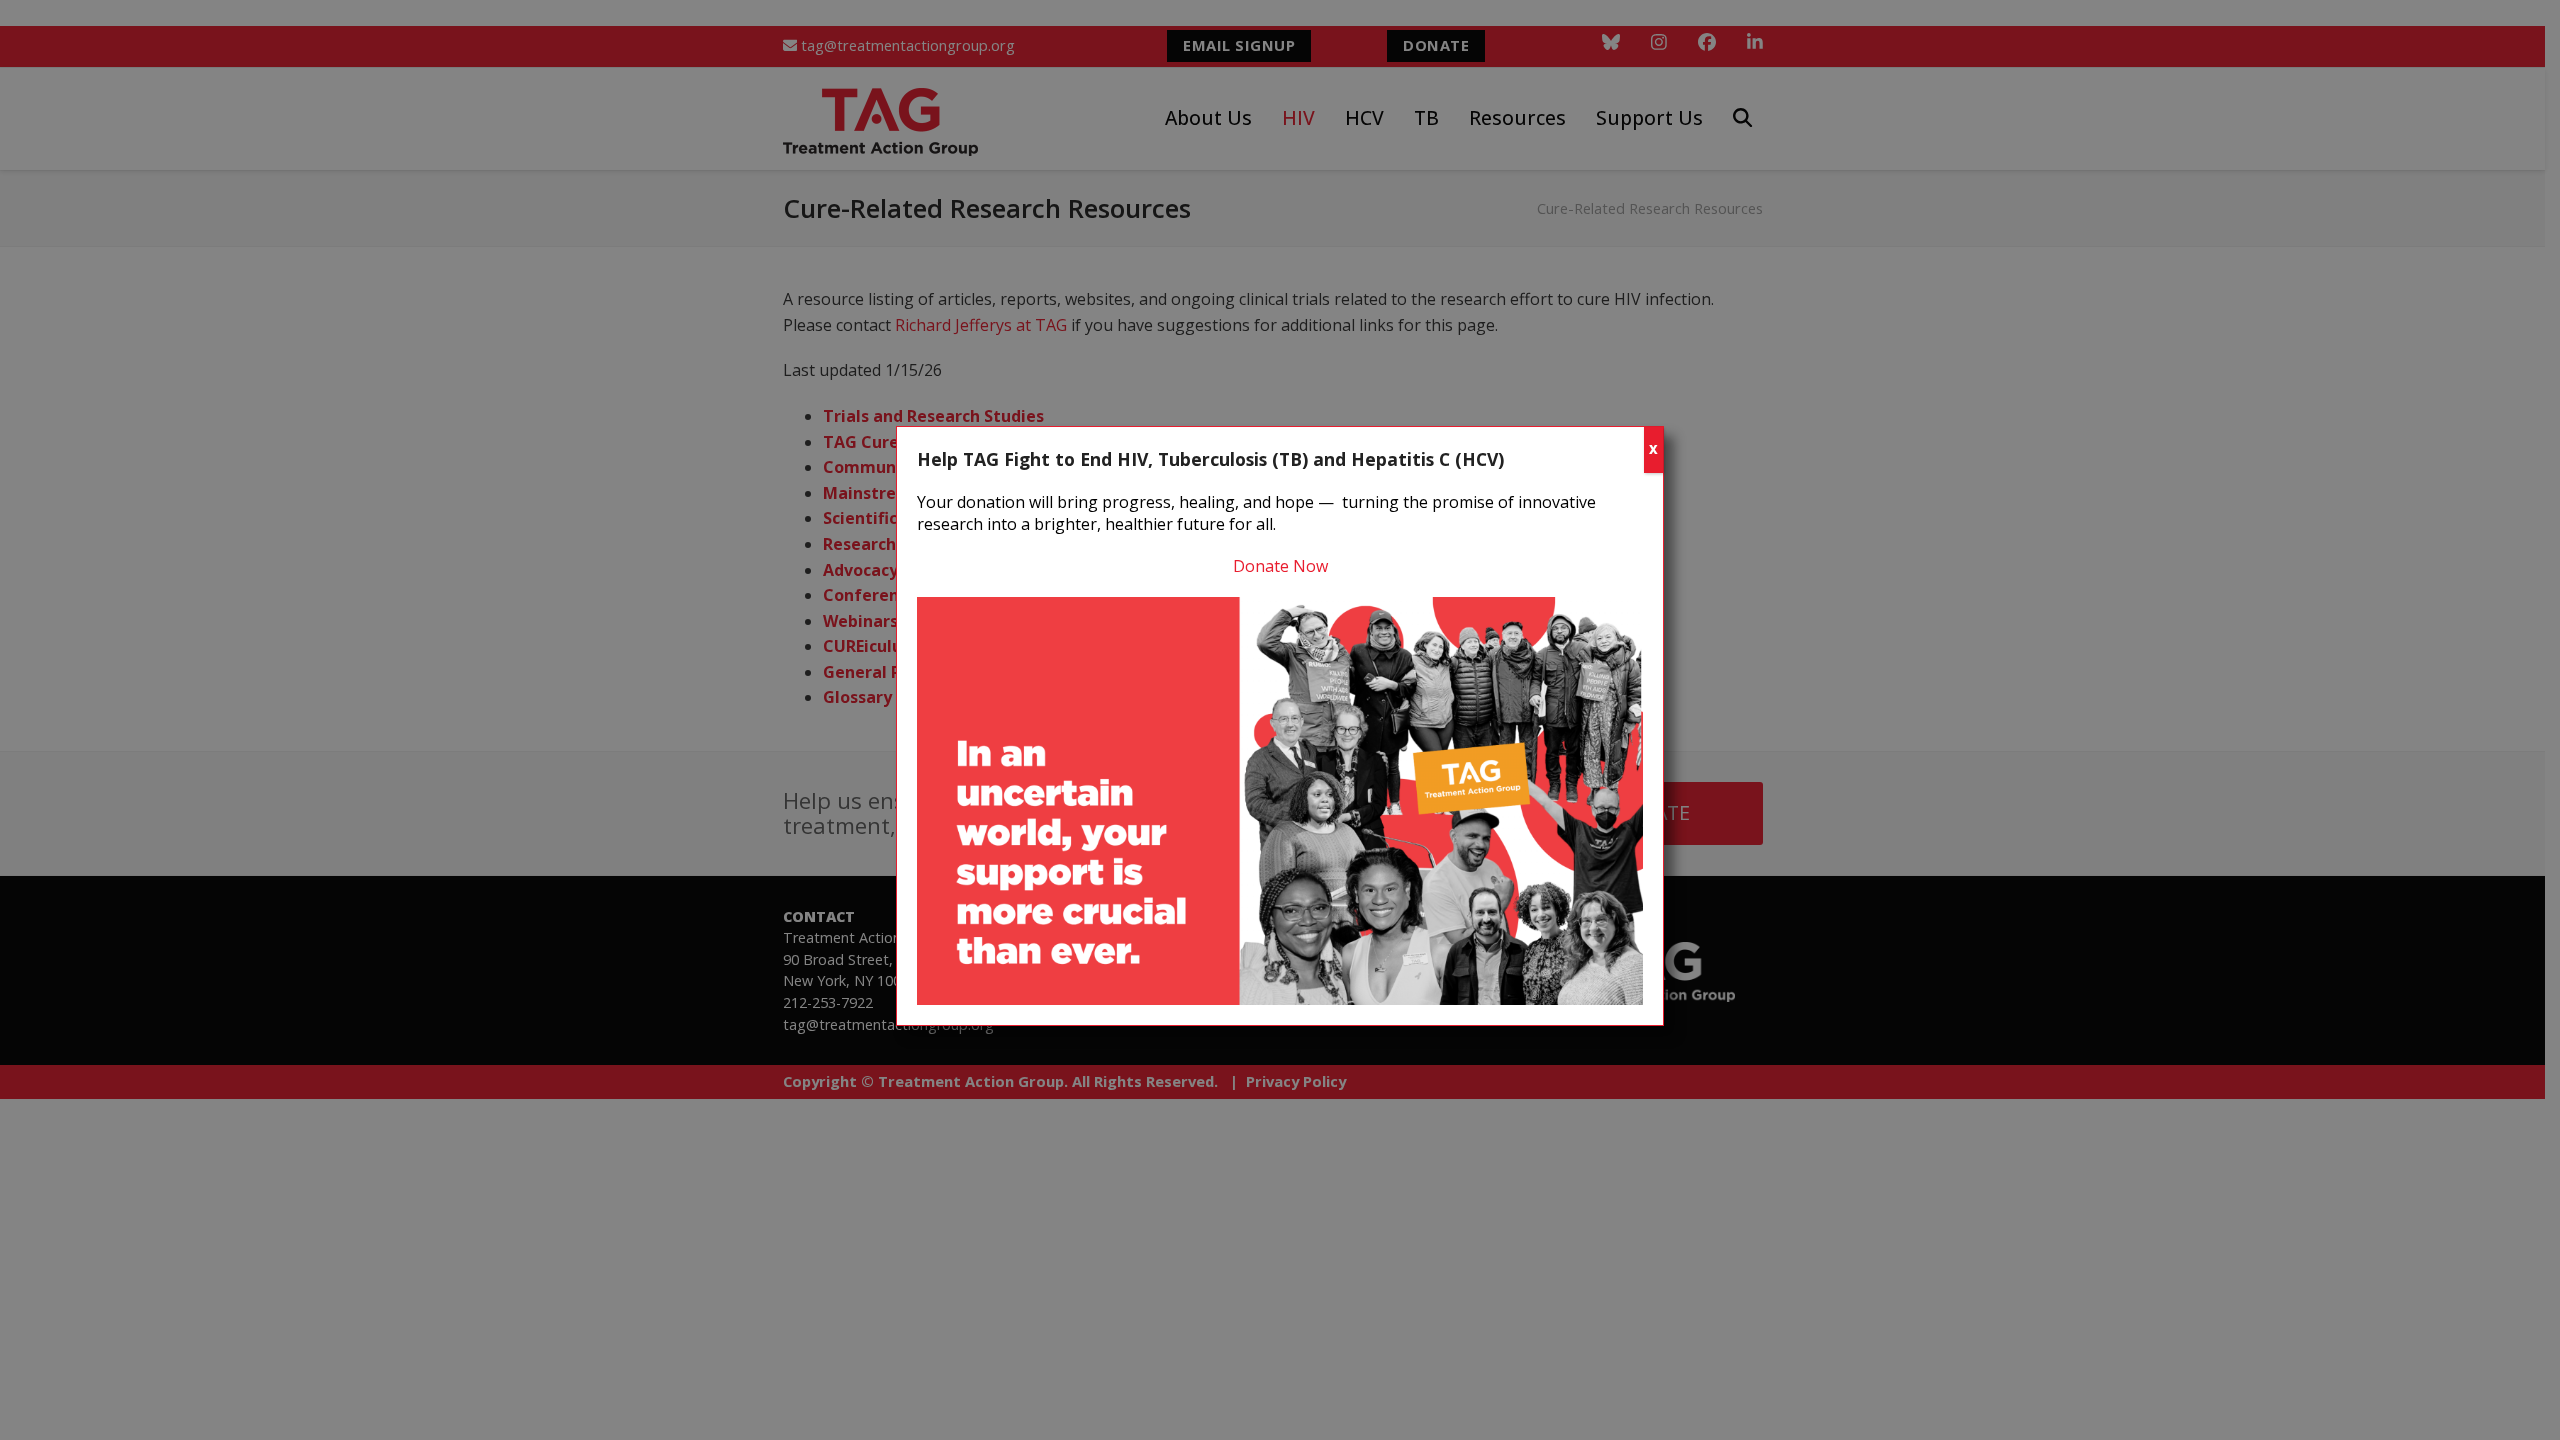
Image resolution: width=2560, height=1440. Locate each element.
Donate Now (1280, 566)
